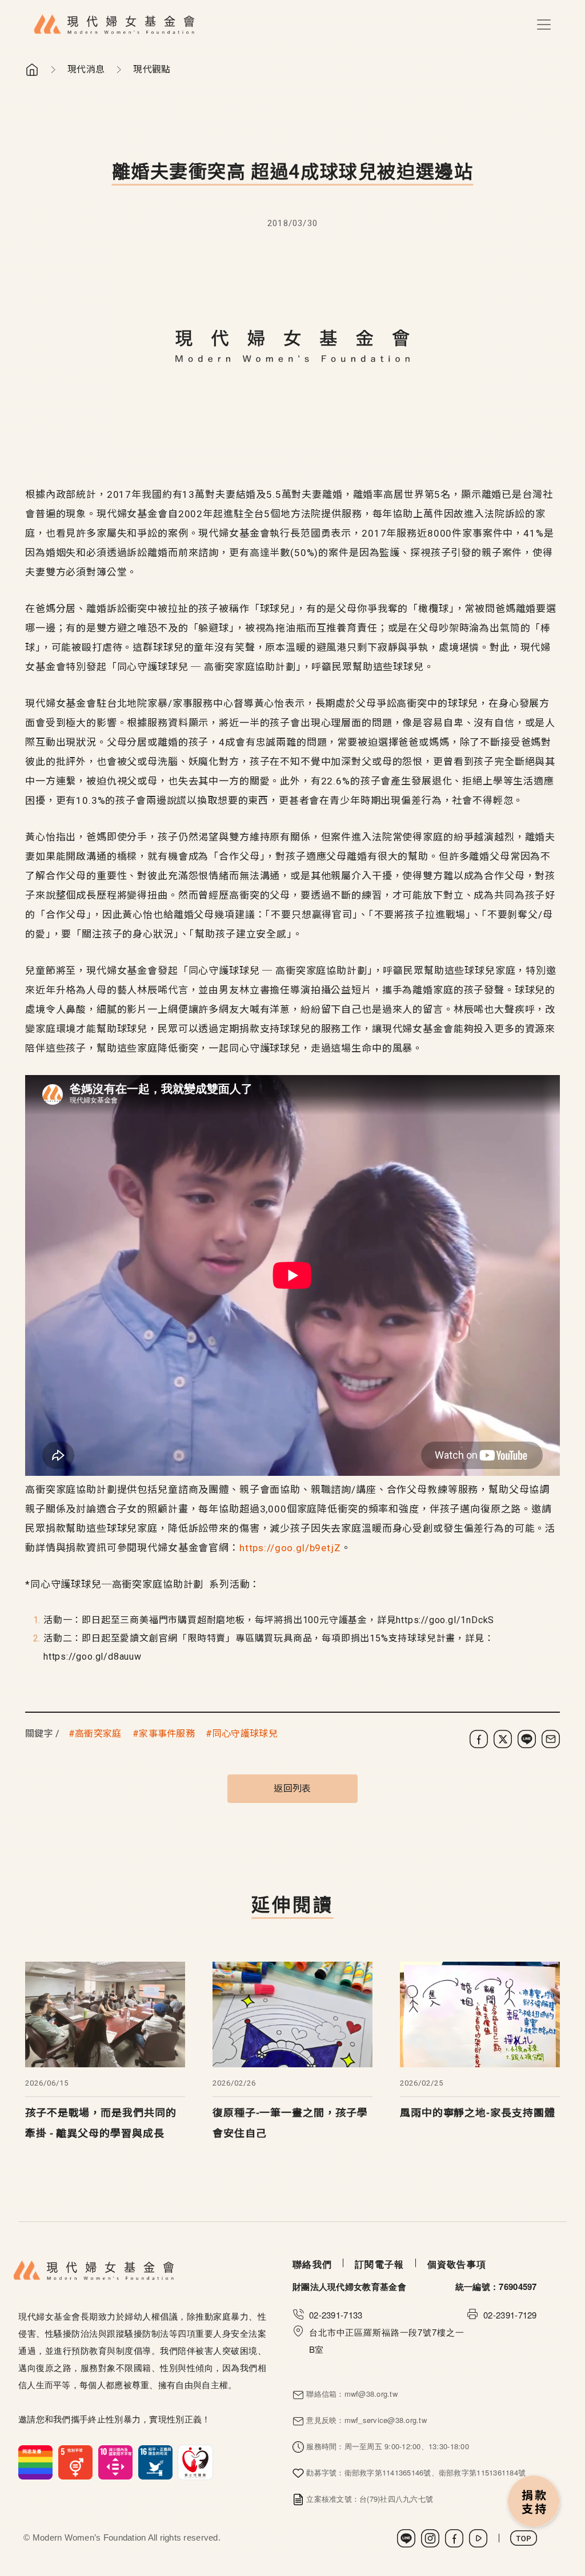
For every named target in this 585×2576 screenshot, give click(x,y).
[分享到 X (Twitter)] (503, 1739)
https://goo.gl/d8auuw (93, 1657)
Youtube (478, 2538)
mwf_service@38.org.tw (386, 2420)
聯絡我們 (312, 2264)
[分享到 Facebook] (479, 1739)
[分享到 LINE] (527, 1739)
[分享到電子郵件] (551, 1739)
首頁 (32, 70)
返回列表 (292, 1788)
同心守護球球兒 (245, 1734)
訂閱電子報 (379, 2264)
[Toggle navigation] (544, 25)
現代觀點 (152, 69)
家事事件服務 (167, 1734)
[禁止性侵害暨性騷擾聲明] (116, 2461)
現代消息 (86, 69)
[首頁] (115, 25)
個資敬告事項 (457, 2264)
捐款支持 (534, 2502)
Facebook (454, 2538)
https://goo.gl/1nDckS (445, 1620)
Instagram (430, 2538)
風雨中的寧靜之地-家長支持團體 (478, 2113)
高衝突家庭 (98, 1734)
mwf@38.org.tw (371, 2394)
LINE (406, 2538)
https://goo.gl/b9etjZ (290, 1548)
